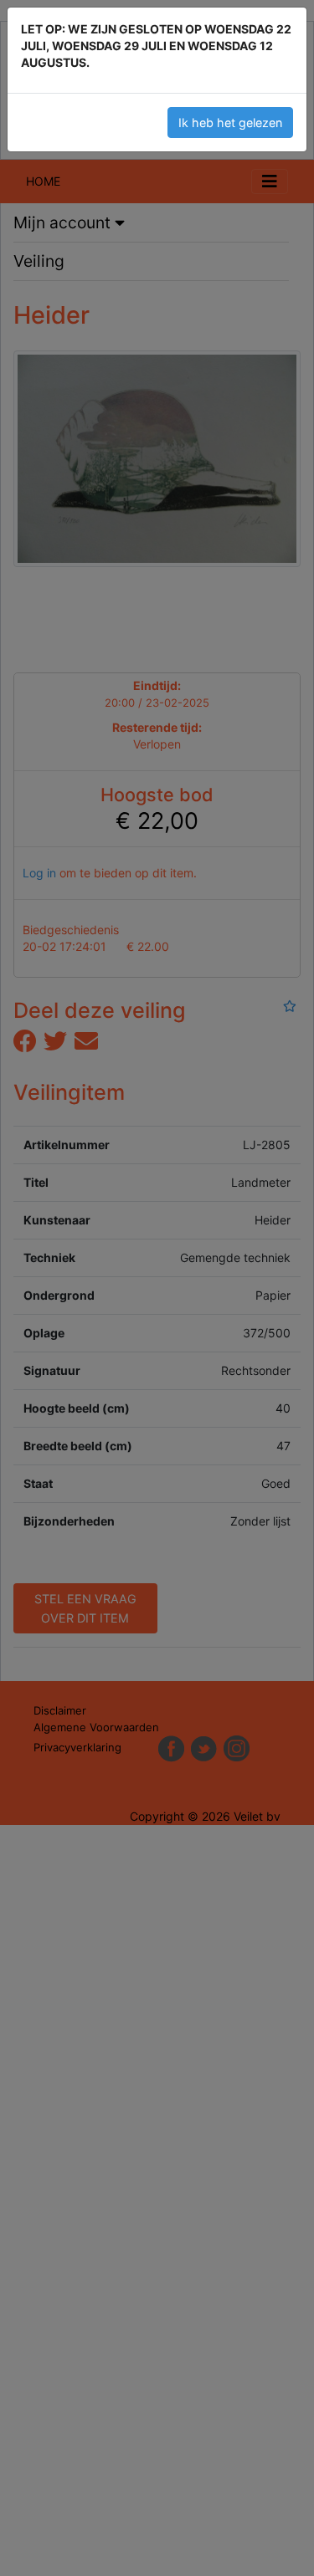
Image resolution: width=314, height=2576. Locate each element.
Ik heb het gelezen (230, 123)
